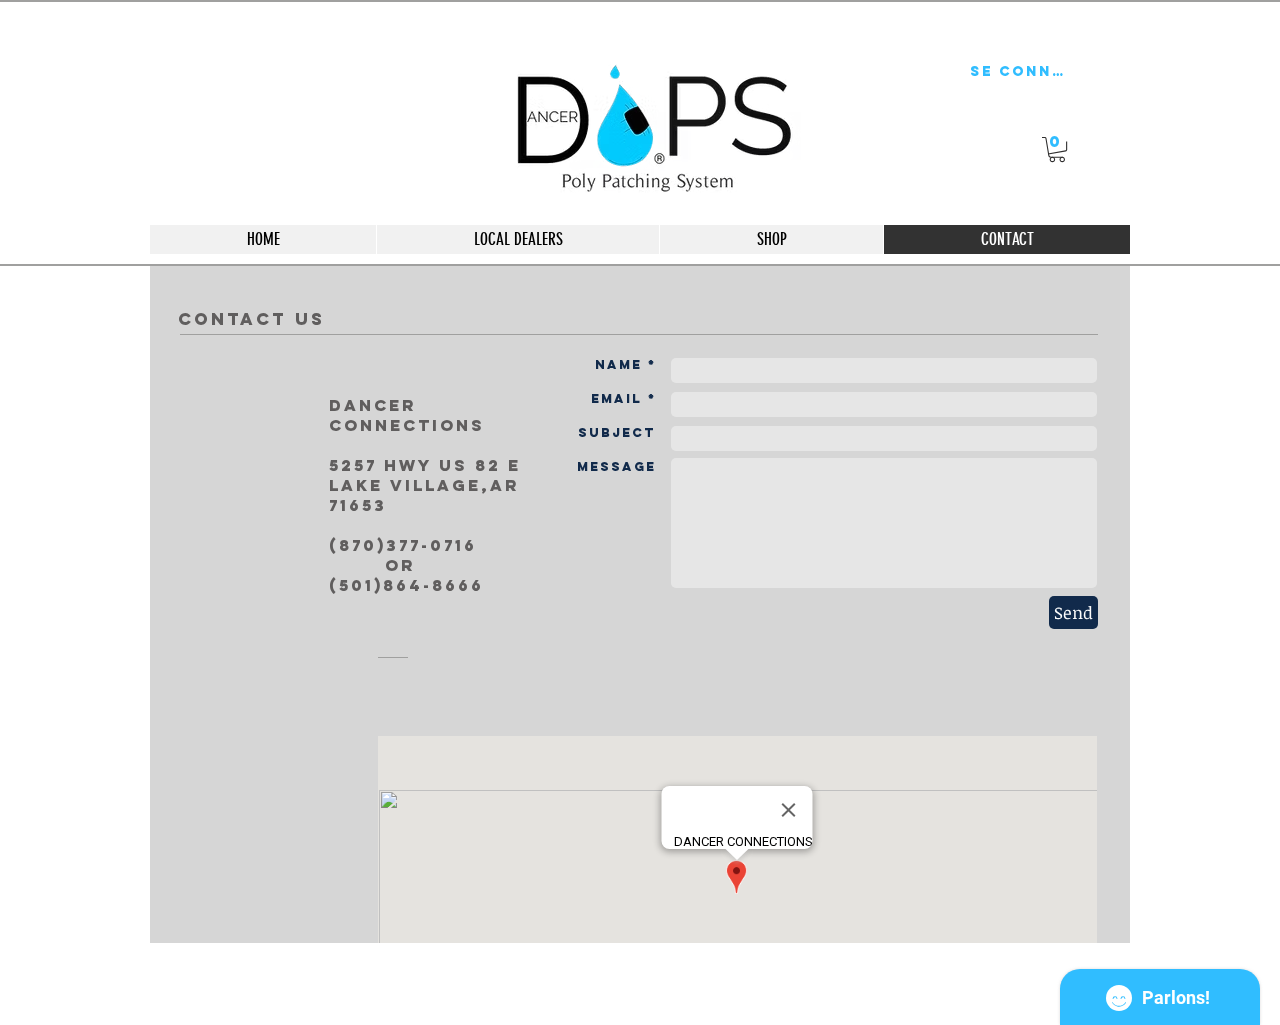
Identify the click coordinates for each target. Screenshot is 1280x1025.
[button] (1057, 149)
